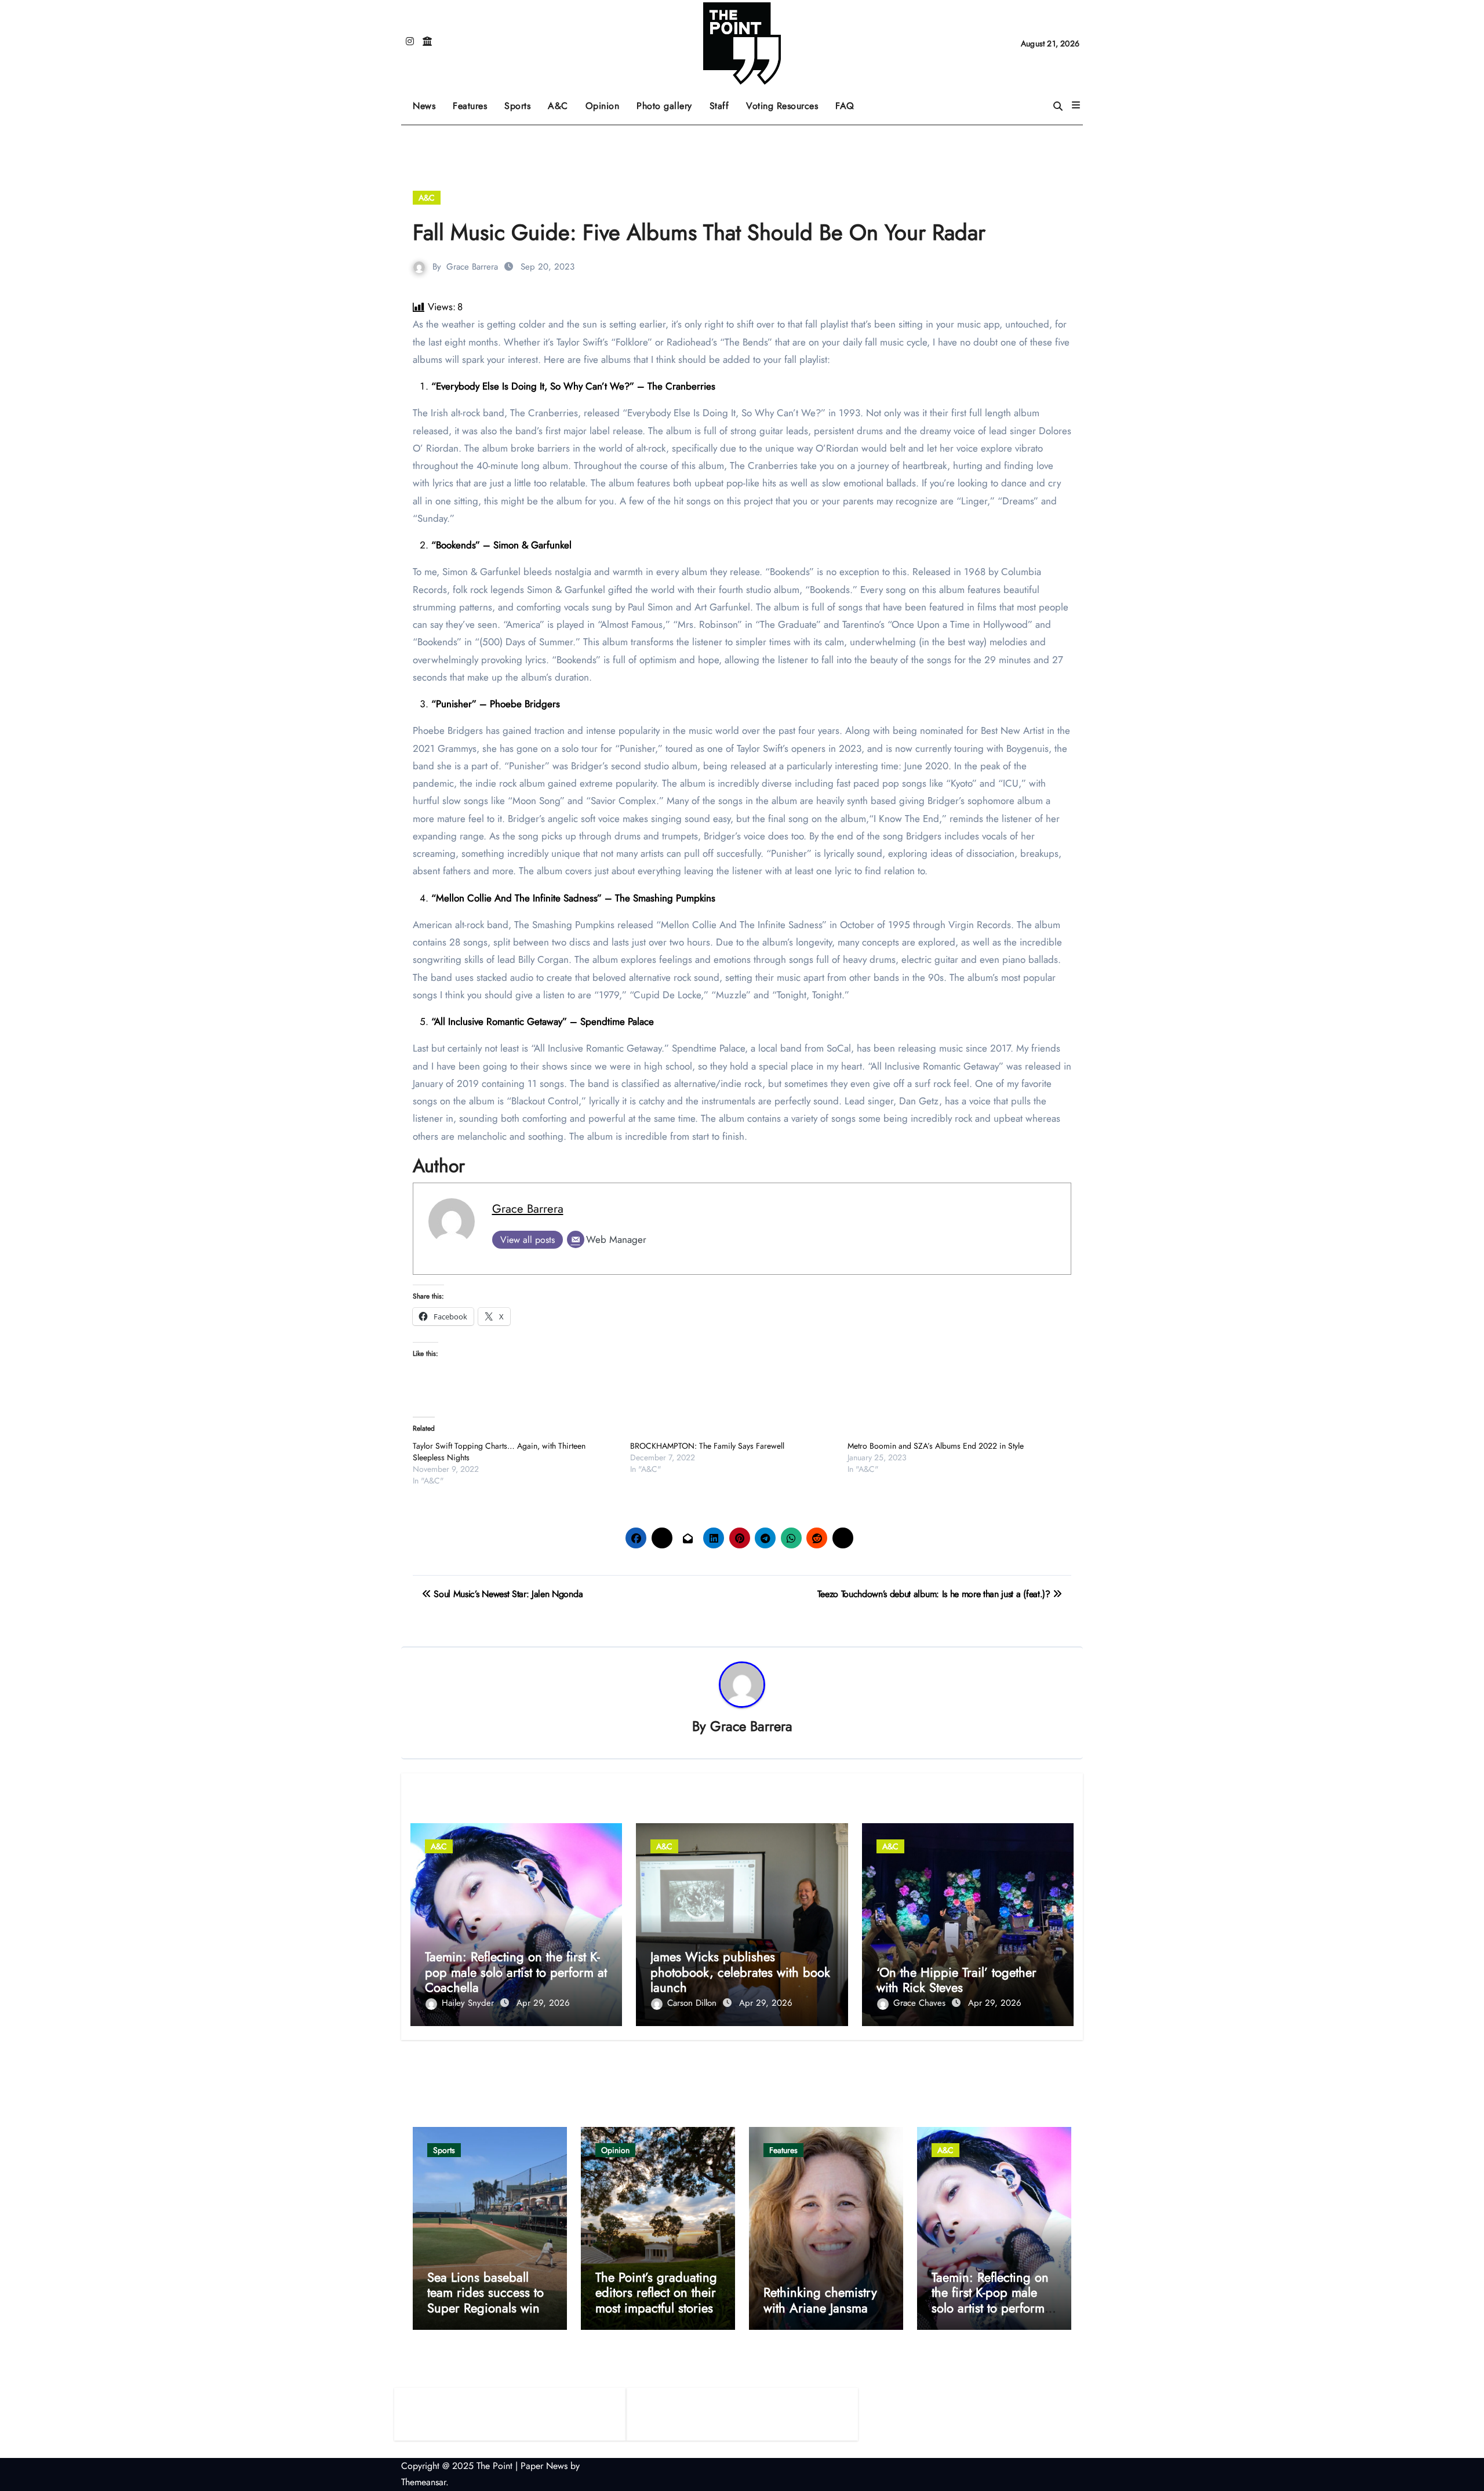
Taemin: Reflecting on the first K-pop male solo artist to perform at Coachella (516, 1972)
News (424, 106)
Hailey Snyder (469, 2003)
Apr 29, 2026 (543, 2003)
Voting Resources (782, 106)
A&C (562, 102)
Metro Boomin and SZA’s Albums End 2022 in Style (936, 1446)
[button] (1076, 106)
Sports (522, 102)
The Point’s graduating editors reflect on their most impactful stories (656, 2292)
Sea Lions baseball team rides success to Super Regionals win (485, 2292)
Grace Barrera (472, 267)
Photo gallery (664, 106)
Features (474, 102)
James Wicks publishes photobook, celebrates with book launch (740, 1972)
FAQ (845, 106)
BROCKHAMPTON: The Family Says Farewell (707, 1446)
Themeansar (423, 2482)
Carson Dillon (693, 2003)
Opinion (607, 102)
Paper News (544, 2466)
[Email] (576, 1239)
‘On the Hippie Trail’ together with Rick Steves (956, 1980)
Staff (719, 106)
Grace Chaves (921, 2003)
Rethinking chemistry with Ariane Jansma (820, 2300)
